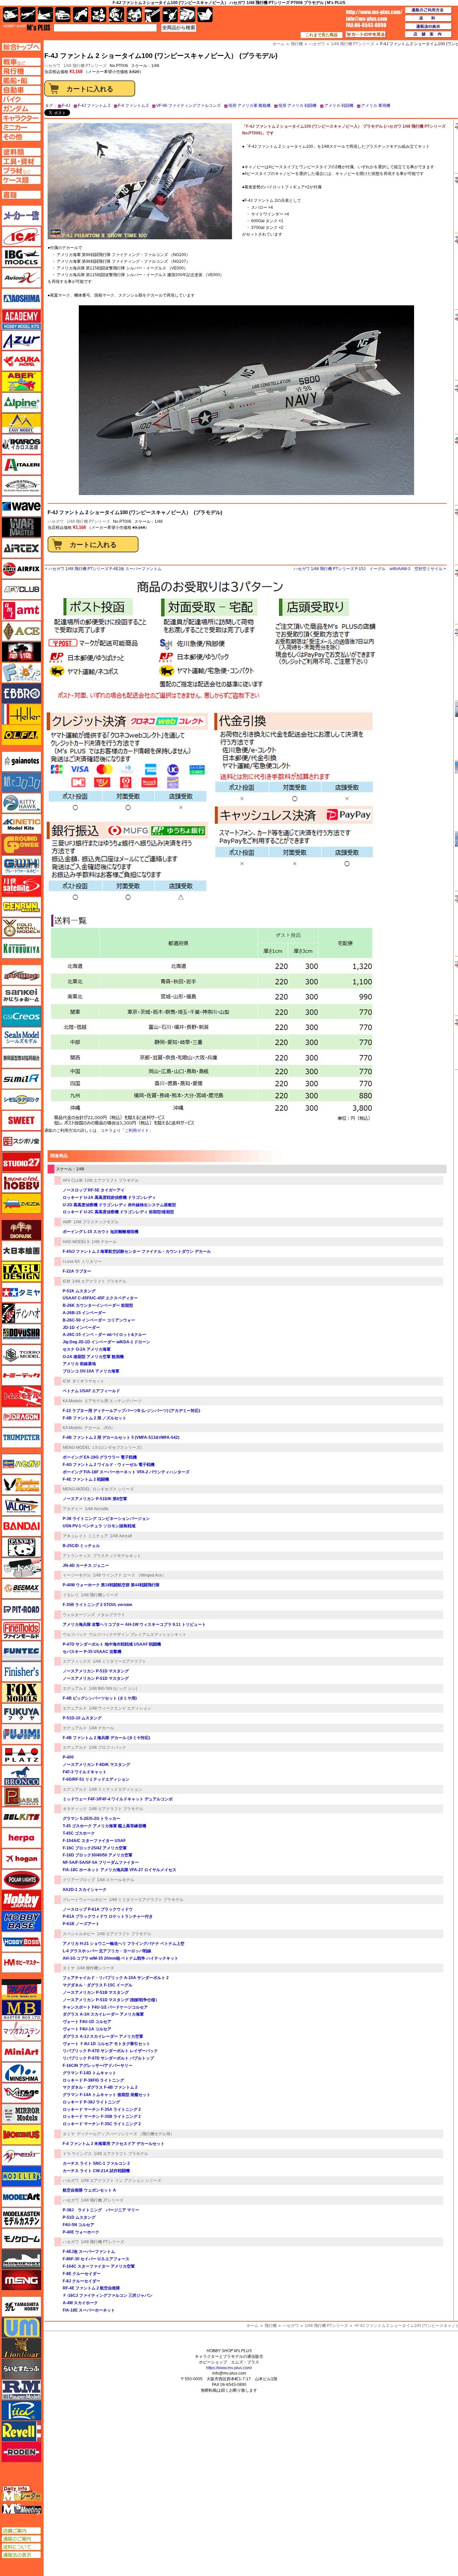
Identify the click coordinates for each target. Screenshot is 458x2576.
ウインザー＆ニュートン (21, 486)
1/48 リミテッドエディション (116, 1789)
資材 (170, 15)
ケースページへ (21, 180)
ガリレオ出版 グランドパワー (21, 845)
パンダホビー (21, 1547)
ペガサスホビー (21, 1796)
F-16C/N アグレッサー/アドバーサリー (98, 2066)
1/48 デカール (104, 1242)
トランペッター (21, 1438)
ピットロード (21, 1609)
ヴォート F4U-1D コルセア (87, 2022)
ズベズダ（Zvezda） (21, 1204)
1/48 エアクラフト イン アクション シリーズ (121, 2181)
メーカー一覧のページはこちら (22, 216)
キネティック (75, 1809)
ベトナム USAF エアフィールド (91, 1391)
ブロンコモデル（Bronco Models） (21, 1776)
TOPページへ (21, 47)
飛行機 (271, 2326)
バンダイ (21, 1526)
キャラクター (99, 15)
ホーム (252, 2326)
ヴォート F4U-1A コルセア (87, 2029)
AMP (67, 1222)
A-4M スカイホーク (80, 2303)
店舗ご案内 (21, 2531)
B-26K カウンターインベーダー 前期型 (98, 1305)
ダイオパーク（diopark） (21, 1230)
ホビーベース (21, 1921)
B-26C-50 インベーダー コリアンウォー (99, 1320)
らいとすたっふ (21, 2369)
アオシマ (21, 299)
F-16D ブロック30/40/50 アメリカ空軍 (98, 1855)
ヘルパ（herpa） (21, 1838)
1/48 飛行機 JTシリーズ (102, 2200)
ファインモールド (21, 1630)
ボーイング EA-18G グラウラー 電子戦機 (100, 1457)
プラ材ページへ (21, 171)
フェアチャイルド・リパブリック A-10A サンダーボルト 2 (116, 1978)
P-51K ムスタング (79, 1291)
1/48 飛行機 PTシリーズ (85, 66)
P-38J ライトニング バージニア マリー (101, 2210)
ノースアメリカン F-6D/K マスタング (96, 1765)
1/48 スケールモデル (116, 1880)
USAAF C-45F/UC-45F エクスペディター (100, 1298)
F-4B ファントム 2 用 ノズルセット (95, 1418)
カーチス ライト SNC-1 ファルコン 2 (96, 2163)
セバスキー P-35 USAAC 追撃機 (92, 1652)
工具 (152, 15)
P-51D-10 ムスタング (82, 1718)
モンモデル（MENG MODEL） (21, 2280)
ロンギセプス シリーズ (113, 1489)
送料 (428, 18)
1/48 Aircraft (121, 1536)
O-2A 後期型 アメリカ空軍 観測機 (93, 1357)
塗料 (134, 15)
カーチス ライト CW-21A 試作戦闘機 (96, 2171)
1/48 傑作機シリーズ (95, 1968)
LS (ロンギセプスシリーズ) (117, 1448)
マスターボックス (21, 2010)
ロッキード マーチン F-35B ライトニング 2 (102, 2117)
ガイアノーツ (21, 761)
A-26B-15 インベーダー (84, 1313)
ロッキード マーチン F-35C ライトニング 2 (102, 2124)
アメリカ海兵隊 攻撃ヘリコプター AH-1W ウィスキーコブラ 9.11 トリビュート (134, 1624)
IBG (21, 257)
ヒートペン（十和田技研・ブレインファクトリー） (21, 1568)
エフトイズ (21, 673)
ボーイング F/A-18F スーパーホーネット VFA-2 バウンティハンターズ (126, 1472)
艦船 (45, 15)
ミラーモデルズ (21, 2114)
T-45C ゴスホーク (79, 1833)
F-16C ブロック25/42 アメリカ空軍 (95, 1848)
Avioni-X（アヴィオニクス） (21, 278)
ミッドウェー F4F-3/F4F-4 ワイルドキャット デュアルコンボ (118, 1799)
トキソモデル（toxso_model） (21, 1355)
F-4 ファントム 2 (133, 106)
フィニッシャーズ (21, 1672)
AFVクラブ (21, 590)
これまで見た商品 (322, 35)
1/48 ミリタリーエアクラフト (120, 1661)
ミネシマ (21, 2072)
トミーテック (21, 1375)
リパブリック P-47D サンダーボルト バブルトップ (108, 2058)
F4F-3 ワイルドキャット (85, 1772)
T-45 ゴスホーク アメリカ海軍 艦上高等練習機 (104, 1826)
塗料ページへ (21, 152)
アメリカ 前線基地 (79, 1364)
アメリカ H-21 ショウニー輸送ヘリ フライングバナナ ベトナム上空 (124, 1944)
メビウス (21, 2135)
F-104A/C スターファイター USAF (94, 1841)
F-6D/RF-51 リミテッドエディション (96, 1779)
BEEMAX (21, 1589)
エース (21, 631)
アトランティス (77, 1556)
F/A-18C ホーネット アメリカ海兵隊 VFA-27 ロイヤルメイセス (120, 1870)
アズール (21, 340)
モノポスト (21, 2259)
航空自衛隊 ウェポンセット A (89, 2190)
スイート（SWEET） (21, 1120)
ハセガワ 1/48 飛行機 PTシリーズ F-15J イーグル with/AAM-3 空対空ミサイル (368, 569)
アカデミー (73, 1509)
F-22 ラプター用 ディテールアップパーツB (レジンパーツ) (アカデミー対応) (131, 1411)
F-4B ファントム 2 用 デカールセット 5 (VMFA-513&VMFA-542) (121, 1437)
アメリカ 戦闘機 (339, 106)
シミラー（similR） (21, 1079)
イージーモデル (77, 1575)
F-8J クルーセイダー (81, 2281)
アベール (21, 382)
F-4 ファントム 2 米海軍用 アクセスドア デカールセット (114, 2144)
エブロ (21, 693)
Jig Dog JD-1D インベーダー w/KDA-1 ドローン (106, 1342)
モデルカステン (21, 2218)
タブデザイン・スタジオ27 (21, 1272)
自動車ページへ (21, 90)
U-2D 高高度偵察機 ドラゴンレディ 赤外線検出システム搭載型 (119, 1205)
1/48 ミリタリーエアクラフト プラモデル (146, 1900)
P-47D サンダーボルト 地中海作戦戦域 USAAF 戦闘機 (112, 1644)
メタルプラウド (111, 1615)
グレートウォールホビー (85, 1900)
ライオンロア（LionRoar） (21, 2348)
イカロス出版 (21, 444)
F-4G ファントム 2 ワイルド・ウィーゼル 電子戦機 (109, 1465)
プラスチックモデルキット (117, 1556)
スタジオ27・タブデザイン (21, 1162)
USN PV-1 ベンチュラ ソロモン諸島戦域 (99, 1526)
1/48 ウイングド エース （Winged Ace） (129, 1575)
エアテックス (21, 548)
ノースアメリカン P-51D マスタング (96, 1671)
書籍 (205, 15)
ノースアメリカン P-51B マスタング (96, 1992)
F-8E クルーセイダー (82, 2274)
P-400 (68, 1757)
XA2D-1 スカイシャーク (85, 1890)
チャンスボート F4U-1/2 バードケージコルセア (105, 2007)
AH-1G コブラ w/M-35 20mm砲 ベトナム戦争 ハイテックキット (121, 1958)
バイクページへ (21, 99)
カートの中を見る (366, 35)
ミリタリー (92, 1262)
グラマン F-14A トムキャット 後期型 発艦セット (107, 2095)
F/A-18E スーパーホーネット (89, 2310)
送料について (21, 2547)
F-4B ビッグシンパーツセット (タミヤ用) (100, 1698)
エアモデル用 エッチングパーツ (113, 1401)
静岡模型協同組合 (21, 1058)
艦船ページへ (21, 80)
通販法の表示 (21, 2555)
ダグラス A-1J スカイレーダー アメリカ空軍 (103, 2036)
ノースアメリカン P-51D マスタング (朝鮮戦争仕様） (111, 2000)
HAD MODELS (76, 1242)
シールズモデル (21, 1037)
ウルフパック (75, 1635)
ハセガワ (56, 522)
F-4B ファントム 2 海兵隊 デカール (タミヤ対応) (106, 1738)
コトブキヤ (21, 948)
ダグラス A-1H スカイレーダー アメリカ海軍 (103, 2014)
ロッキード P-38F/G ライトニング (93, 2080)
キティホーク (21, 803)
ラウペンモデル (21, 2390)
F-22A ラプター (77, 1271)
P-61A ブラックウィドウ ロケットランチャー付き (108, 1916)
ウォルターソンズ (79, 1615)
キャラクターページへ (21, 118)
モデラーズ (21, 2176)
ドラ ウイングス (77, 2154)
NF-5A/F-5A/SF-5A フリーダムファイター (101, 1862)
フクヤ (21, 1713)
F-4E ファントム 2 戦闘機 (86, 1479)
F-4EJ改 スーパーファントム (89, 2252)
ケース (188, 15)
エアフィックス (77, 1661)
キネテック (21, 824)
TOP (27, 27)
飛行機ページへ (21, 71)
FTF (21, 652)
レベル (21, 2431)
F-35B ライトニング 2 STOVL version (97, 1605)
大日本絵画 (21, 1251)
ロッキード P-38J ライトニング (91, 2102)
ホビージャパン (21, 1900)
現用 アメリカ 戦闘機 (297, 106)
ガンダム (117, 15)
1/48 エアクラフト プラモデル (112, 1180)
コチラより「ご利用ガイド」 (127, 1130)
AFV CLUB (73, 1180)
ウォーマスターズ (21, 527)
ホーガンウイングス (21, 1859)
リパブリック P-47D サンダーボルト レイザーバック (110, 2051)
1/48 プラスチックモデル (96, 1222)
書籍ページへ (21, 195)
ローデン (21, 2452)
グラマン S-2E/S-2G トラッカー (92, 1819)
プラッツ (21, 1755)
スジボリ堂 (21, 1141)
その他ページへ (21, 137)
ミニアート (21, 2051)
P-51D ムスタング (79, 2217)
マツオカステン (21, 2031)
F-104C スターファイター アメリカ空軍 (99, 2266)
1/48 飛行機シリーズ (99, 1595)
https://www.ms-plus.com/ (229, 2368)
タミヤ (69, 1968)
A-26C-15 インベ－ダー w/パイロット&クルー (104, 1335)
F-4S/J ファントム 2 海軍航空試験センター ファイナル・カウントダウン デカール (137, 1251)
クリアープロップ (79, 1880)
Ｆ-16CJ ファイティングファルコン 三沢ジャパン (108, 2295)
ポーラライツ (21, 1880)
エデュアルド (75, 1689)
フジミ (21, 1734)
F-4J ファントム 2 (94, 106)
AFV (21, 62)
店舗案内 (428, 35)
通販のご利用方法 (428, 10)
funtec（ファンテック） (21, 1651)
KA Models (72, 1401)
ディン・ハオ (21, 1313)
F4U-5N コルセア (78, 2225)
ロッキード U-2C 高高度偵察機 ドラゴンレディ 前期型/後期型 (118, 1212)
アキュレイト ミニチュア (85, 1536)
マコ (21, 1989)
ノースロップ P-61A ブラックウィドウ (98, 1909)
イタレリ (71, 1595)
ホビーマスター (21, 1963)
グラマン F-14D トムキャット (90, 2073)
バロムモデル (21, 1506)
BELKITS (21, 1817)
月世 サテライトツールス (21, 886)
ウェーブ (21, 506)
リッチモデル (21, 2410)
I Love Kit (71, 1262)
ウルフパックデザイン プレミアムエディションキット (138, 1635)
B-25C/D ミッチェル (81, 1546)
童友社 (21, 1334)
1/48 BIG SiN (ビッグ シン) (113, 1689)
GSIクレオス (21, 1017)
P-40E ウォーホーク (81, 2232)
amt (21, 610)
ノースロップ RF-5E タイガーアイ (94, 1190)
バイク (81, 15)
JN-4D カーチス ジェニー (86, 1566)
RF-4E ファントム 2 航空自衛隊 (91, 2288)
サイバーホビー (21, 975)
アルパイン (21, 403)
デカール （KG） (100, 1428)
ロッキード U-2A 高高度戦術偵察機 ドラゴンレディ (109, 1198)
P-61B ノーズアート (81, 1924)
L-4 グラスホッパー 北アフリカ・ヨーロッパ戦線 (107, 1951)
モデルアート (21, 2197)
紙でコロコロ (21, 782)
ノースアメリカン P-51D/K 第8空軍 (95, 1499)
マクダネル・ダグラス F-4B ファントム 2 (100, 2087)
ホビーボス (21, 1942)
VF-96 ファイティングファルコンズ (188, 106)
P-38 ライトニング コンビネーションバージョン (106, 1519)
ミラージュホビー (21, 2093)
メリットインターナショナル (21, 2155)
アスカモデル (21, 361)
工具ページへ (21, 161)
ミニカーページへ (21, 127)
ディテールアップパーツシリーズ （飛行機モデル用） (126, 2134)
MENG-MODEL (77, 1448)
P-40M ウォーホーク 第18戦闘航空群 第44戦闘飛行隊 (111, 1585)
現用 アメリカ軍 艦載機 (249, 106)
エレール (21, 714)
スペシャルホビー (79, 1934)
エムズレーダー (22, 2494)
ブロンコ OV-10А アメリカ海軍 (91, 1371)
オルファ (21, 735)
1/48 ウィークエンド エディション (120, 1708)
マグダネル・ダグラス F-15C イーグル (98, 1985)
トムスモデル (21, 1396)
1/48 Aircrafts (97, 1509)
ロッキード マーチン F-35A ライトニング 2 (102, 2109)
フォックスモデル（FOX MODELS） (21, 1693)
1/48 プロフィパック (107, 1747)
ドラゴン (21, 1417)
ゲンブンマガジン (21, 907)
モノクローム (21, 2238)
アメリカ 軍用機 (376, 106)
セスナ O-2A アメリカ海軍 (87, 1349)
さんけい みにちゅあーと (21, 996)
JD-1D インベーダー (81, 1328)
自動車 (63, 15)
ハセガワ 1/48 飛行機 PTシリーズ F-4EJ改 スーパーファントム (105, 569)
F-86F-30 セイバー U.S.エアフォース (96, 2259)
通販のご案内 (21, 2539)
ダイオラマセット (88, 1381)
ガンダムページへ (21, 109)
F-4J (66, 106)
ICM (66, 1281)
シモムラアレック (21, 1100)
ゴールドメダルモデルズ (21, 928)
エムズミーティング (22, 2509)
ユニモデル (21, 2307)
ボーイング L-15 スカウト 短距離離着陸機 (101, 1232)
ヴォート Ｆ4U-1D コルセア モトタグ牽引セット (106, 2044)
